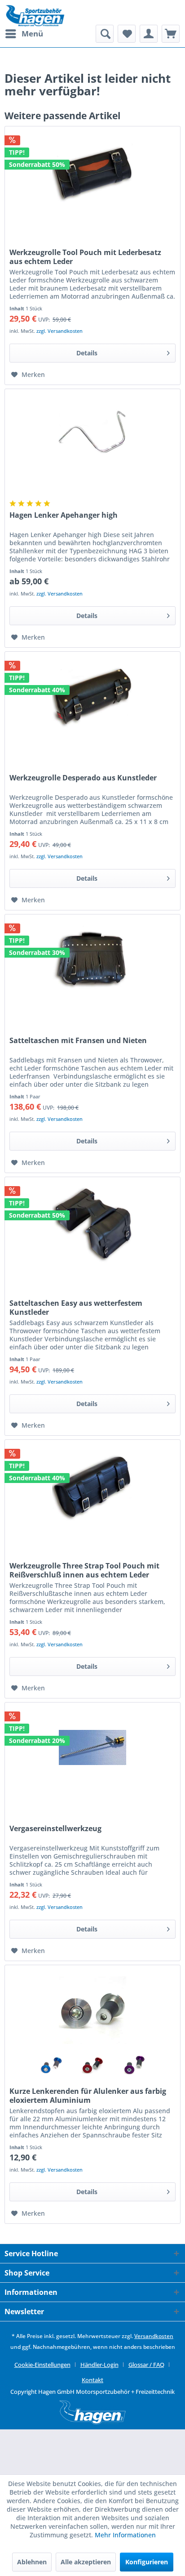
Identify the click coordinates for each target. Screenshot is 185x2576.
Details (87, 353)
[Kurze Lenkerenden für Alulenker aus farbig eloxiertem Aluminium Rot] (92, 2064)
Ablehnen (32, 2562)
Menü (32, 34)
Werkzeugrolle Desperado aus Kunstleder (83, 778)
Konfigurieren (147, 2562)
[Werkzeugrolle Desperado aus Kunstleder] (92, 697)
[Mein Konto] (149, 34)
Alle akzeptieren (86, 2562)
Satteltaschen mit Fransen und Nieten (78, 1041)
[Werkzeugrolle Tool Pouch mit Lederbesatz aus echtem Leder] (92, 171)
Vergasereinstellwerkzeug (55, 1829)
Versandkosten (154, 2336)
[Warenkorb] (171, 34)
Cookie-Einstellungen (42, 2365)
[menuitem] (24, 34)
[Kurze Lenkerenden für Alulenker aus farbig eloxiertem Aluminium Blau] (51, 2064)
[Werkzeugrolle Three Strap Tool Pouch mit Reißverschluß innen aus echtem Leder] (92, 1485)
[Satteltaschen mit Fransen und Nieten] (92, 959)
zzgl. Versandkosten (59, 331)
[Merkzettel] (127, 34)
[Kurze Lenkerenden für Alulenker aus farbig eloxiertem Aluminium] (92, 2010)
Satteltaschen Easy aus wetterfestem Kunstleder (76, 1308)
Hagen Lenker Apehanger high (64, 515)
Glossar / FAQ (146, 2365)
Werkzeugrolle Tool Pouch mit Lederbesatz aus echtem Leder (85, 257)
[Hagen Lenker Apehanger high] (92, 434)
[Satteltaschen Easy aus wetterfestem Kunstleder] (92, 1222)
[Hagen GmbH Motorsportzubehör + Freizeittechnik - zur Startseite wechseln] (35, 16)
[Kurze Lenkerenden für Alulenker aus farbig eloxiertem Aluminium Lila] (134, 2064)
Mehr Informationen (125, 2535)
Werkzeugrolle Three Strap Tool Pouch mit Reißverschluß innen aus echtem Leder (84, 1570)
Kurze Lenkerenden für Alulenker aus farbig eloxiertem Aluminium (88, 2096)
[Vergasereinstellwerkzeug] (92, 1747)
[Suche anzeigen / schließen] (105, 34)
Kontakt (92, 2380)
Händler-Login (99, 2365)
